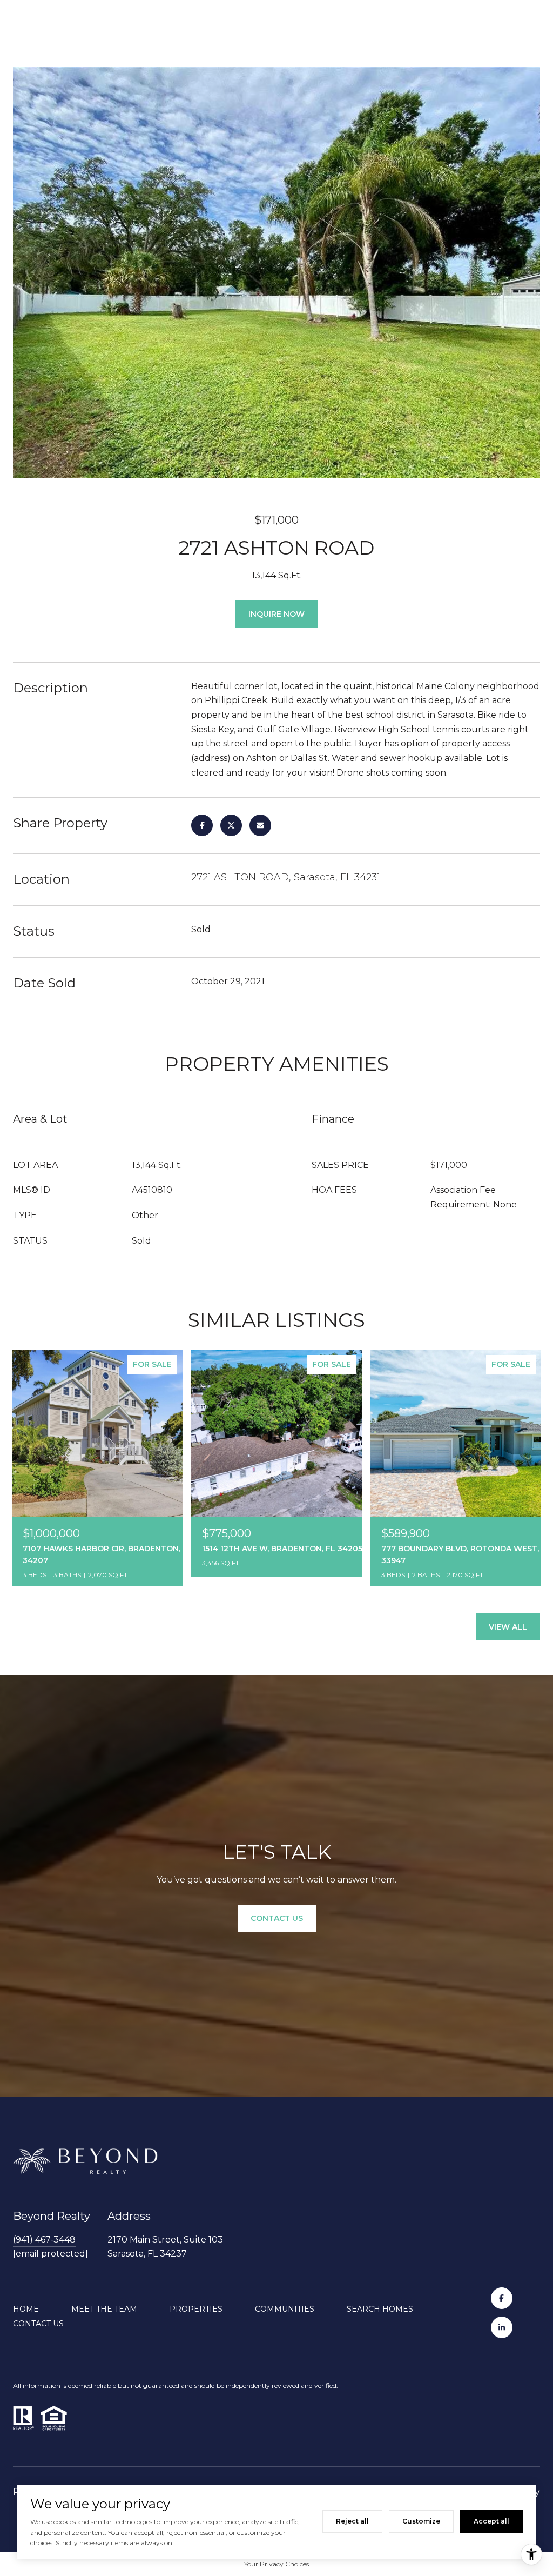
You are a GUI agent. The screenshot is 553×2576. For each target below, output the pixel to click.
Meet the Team (104, 2309)
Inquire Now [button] (276, 614)
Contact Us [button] (277, 1918)
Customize (421, 2521)
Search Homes (380, 2309)
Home (26, 2309)
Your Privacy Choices (276, 2564)
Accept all (491, 2521)
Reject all (352, 2521)
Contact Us (38, 2324)
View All (508, 1627)
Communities (285, 2309)
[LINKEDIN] (502, 2327)
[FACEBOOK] (502, 2298)
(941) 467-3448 (44, 2240)
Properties (196, 2309)
